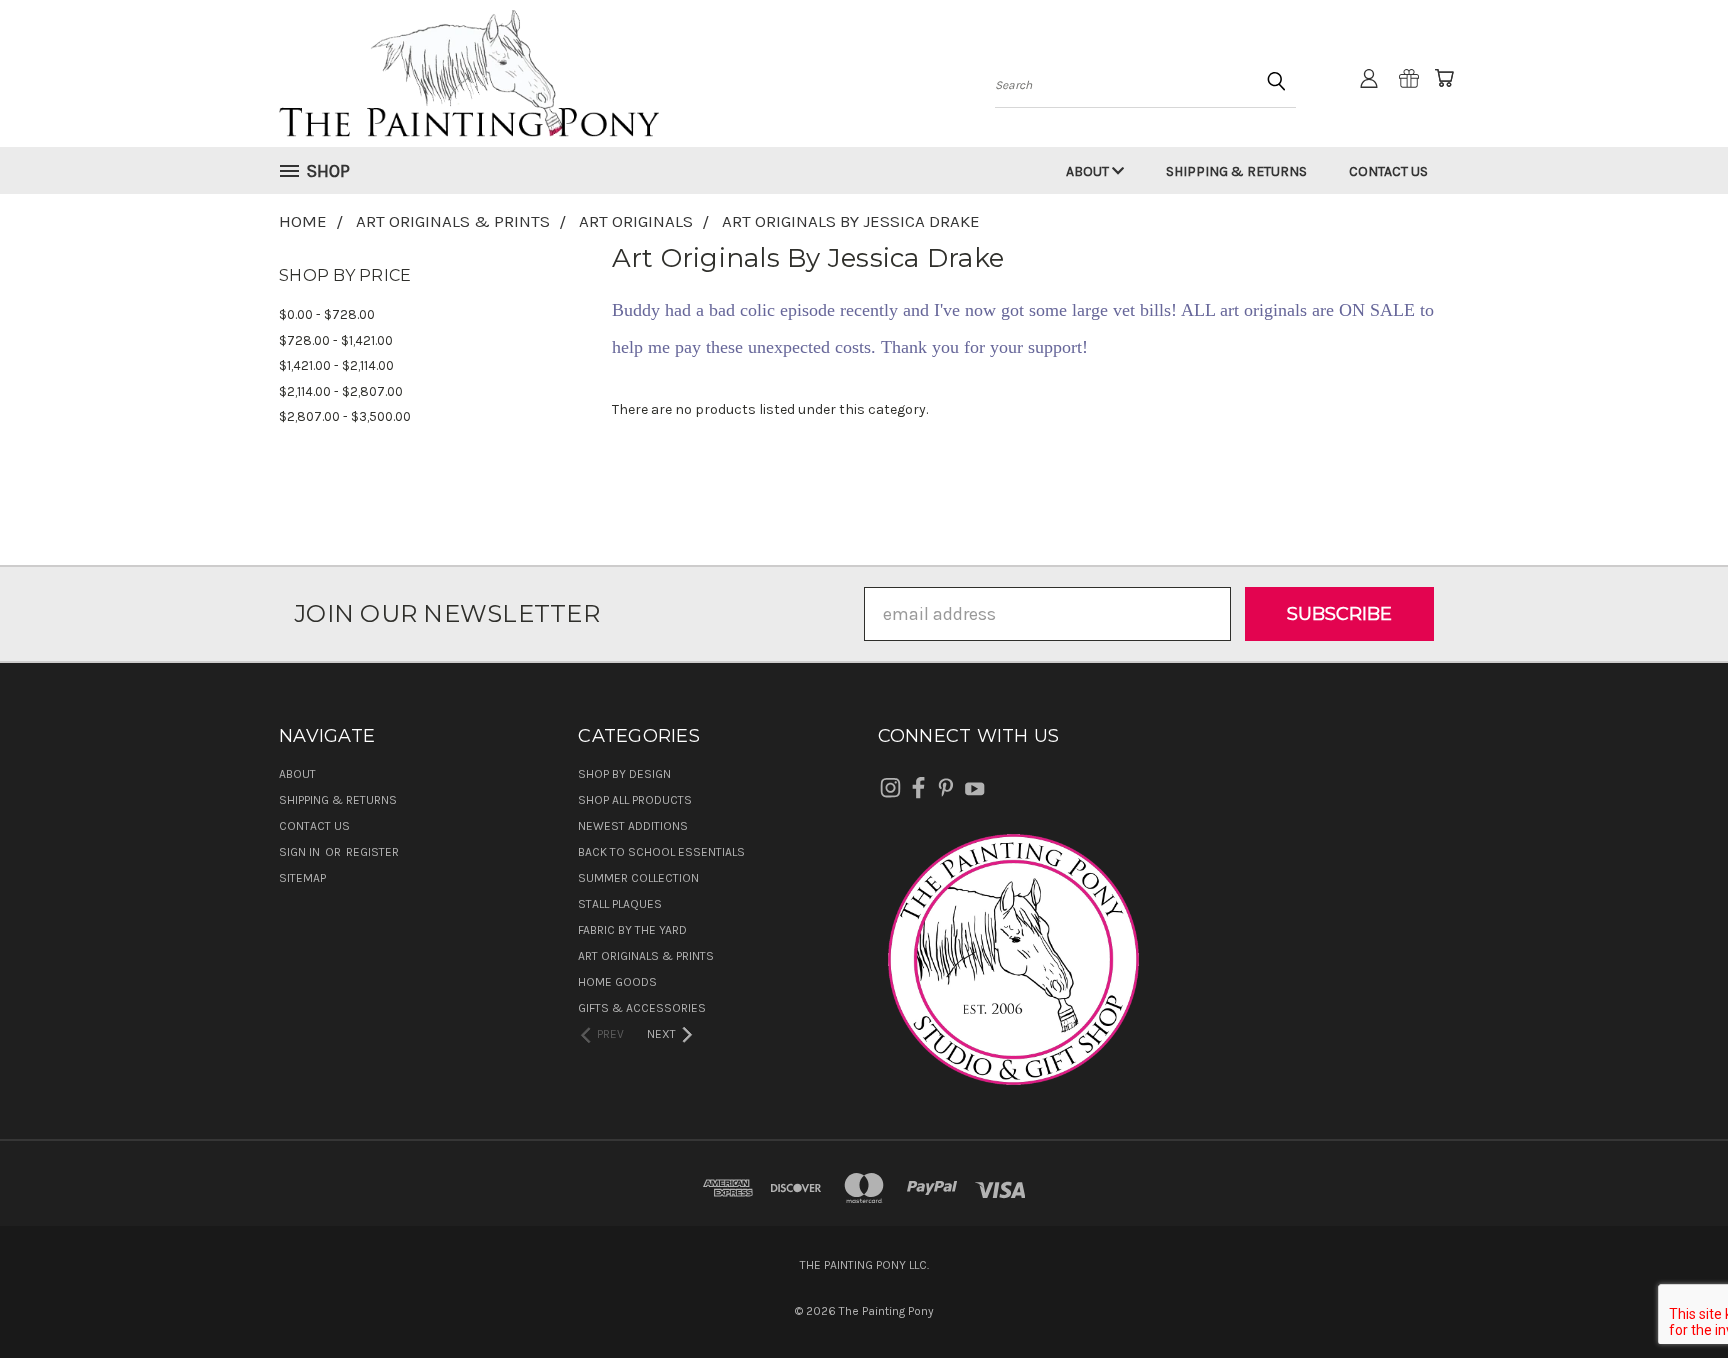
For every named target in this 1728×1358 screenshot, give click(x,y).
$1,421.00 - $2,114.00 (336, 365)
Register (372, 852)
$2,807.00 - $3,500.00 (345, 416)
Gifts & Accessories (642, 1008)
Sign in (301, 852)
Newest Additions (633, 826)
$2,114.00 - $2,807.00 (341, 391)
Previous (1668, 1295)
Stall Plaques (620, 904)
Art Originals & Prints (646, 956)
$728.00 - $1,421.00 (336, 340)
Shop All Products (635, 800)
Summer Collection (638, 878)
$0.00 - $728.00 (327, 314)
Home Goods (617, 982)
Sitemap (302, 878)
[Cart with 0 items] (1444, 78)
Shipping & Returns (1236, 171)
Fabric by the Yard (632, 930)
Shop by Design (624, 774)
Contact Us (1388, 171)
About (1089, 171)
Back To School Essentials (661, 852)
